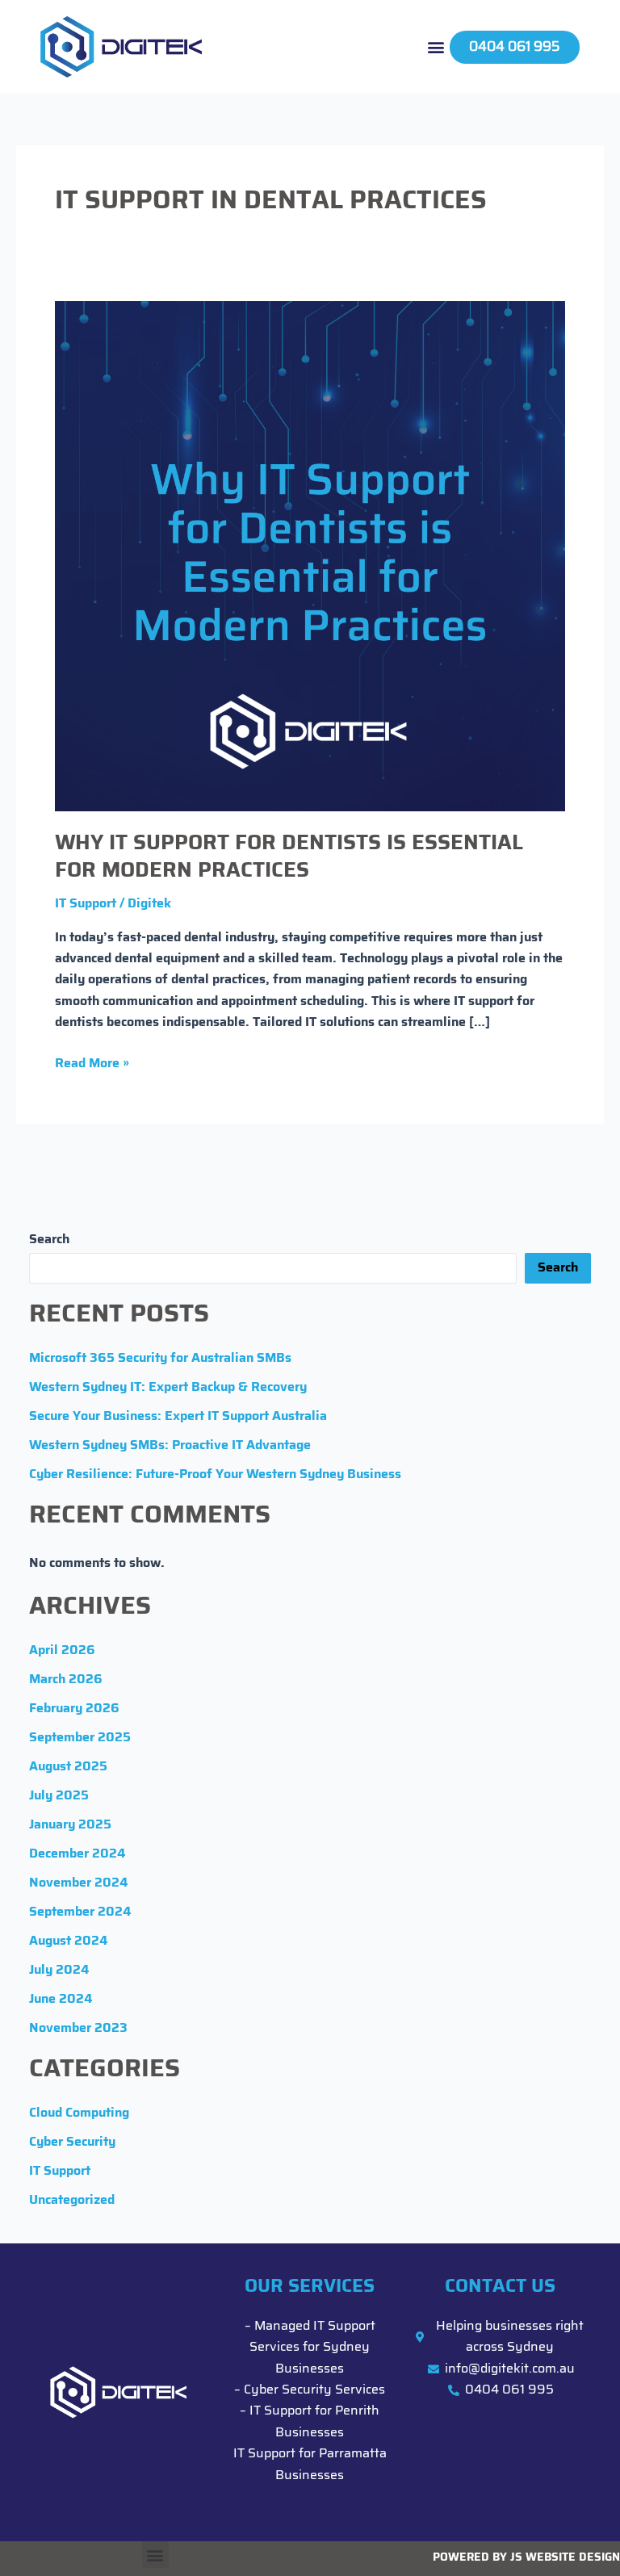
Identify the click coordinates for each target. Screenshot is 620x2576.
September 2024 (80, 1912)
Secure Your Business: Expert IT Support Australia (178, 1417)
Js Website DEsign (565, 2558)
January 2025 (70, 1825)
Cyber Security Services (314, 2390)
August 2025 (68, 1767)
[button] (436, 47)
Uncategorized (72, 2201)
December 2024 (77, 1854)
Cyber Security (72, 2142)
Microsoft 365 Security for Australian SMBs (160, 1359)
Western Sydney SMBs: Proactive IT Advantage (170, 1446)
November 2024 (78, 1883)
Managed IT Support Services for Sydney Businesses (312, 2348)
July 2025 (59, 1796)
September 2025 (80, 1738)
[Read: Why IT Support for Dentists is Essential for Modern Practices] (310, 556)
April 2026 (62, 1651)
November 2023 (78, 2029)
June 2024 (61, 2000)
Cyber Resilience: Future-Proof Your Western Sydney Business (215, 1475)
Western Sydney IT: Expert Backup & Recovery (168, 1388)
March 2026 (66, 1680)
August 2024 (68, 1941)
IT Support (86, 904)
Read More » (92, 1062)
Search (49, 1240)
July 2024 (59, 1971)
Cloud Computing (79, 2113)
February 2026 (74, 1709)
